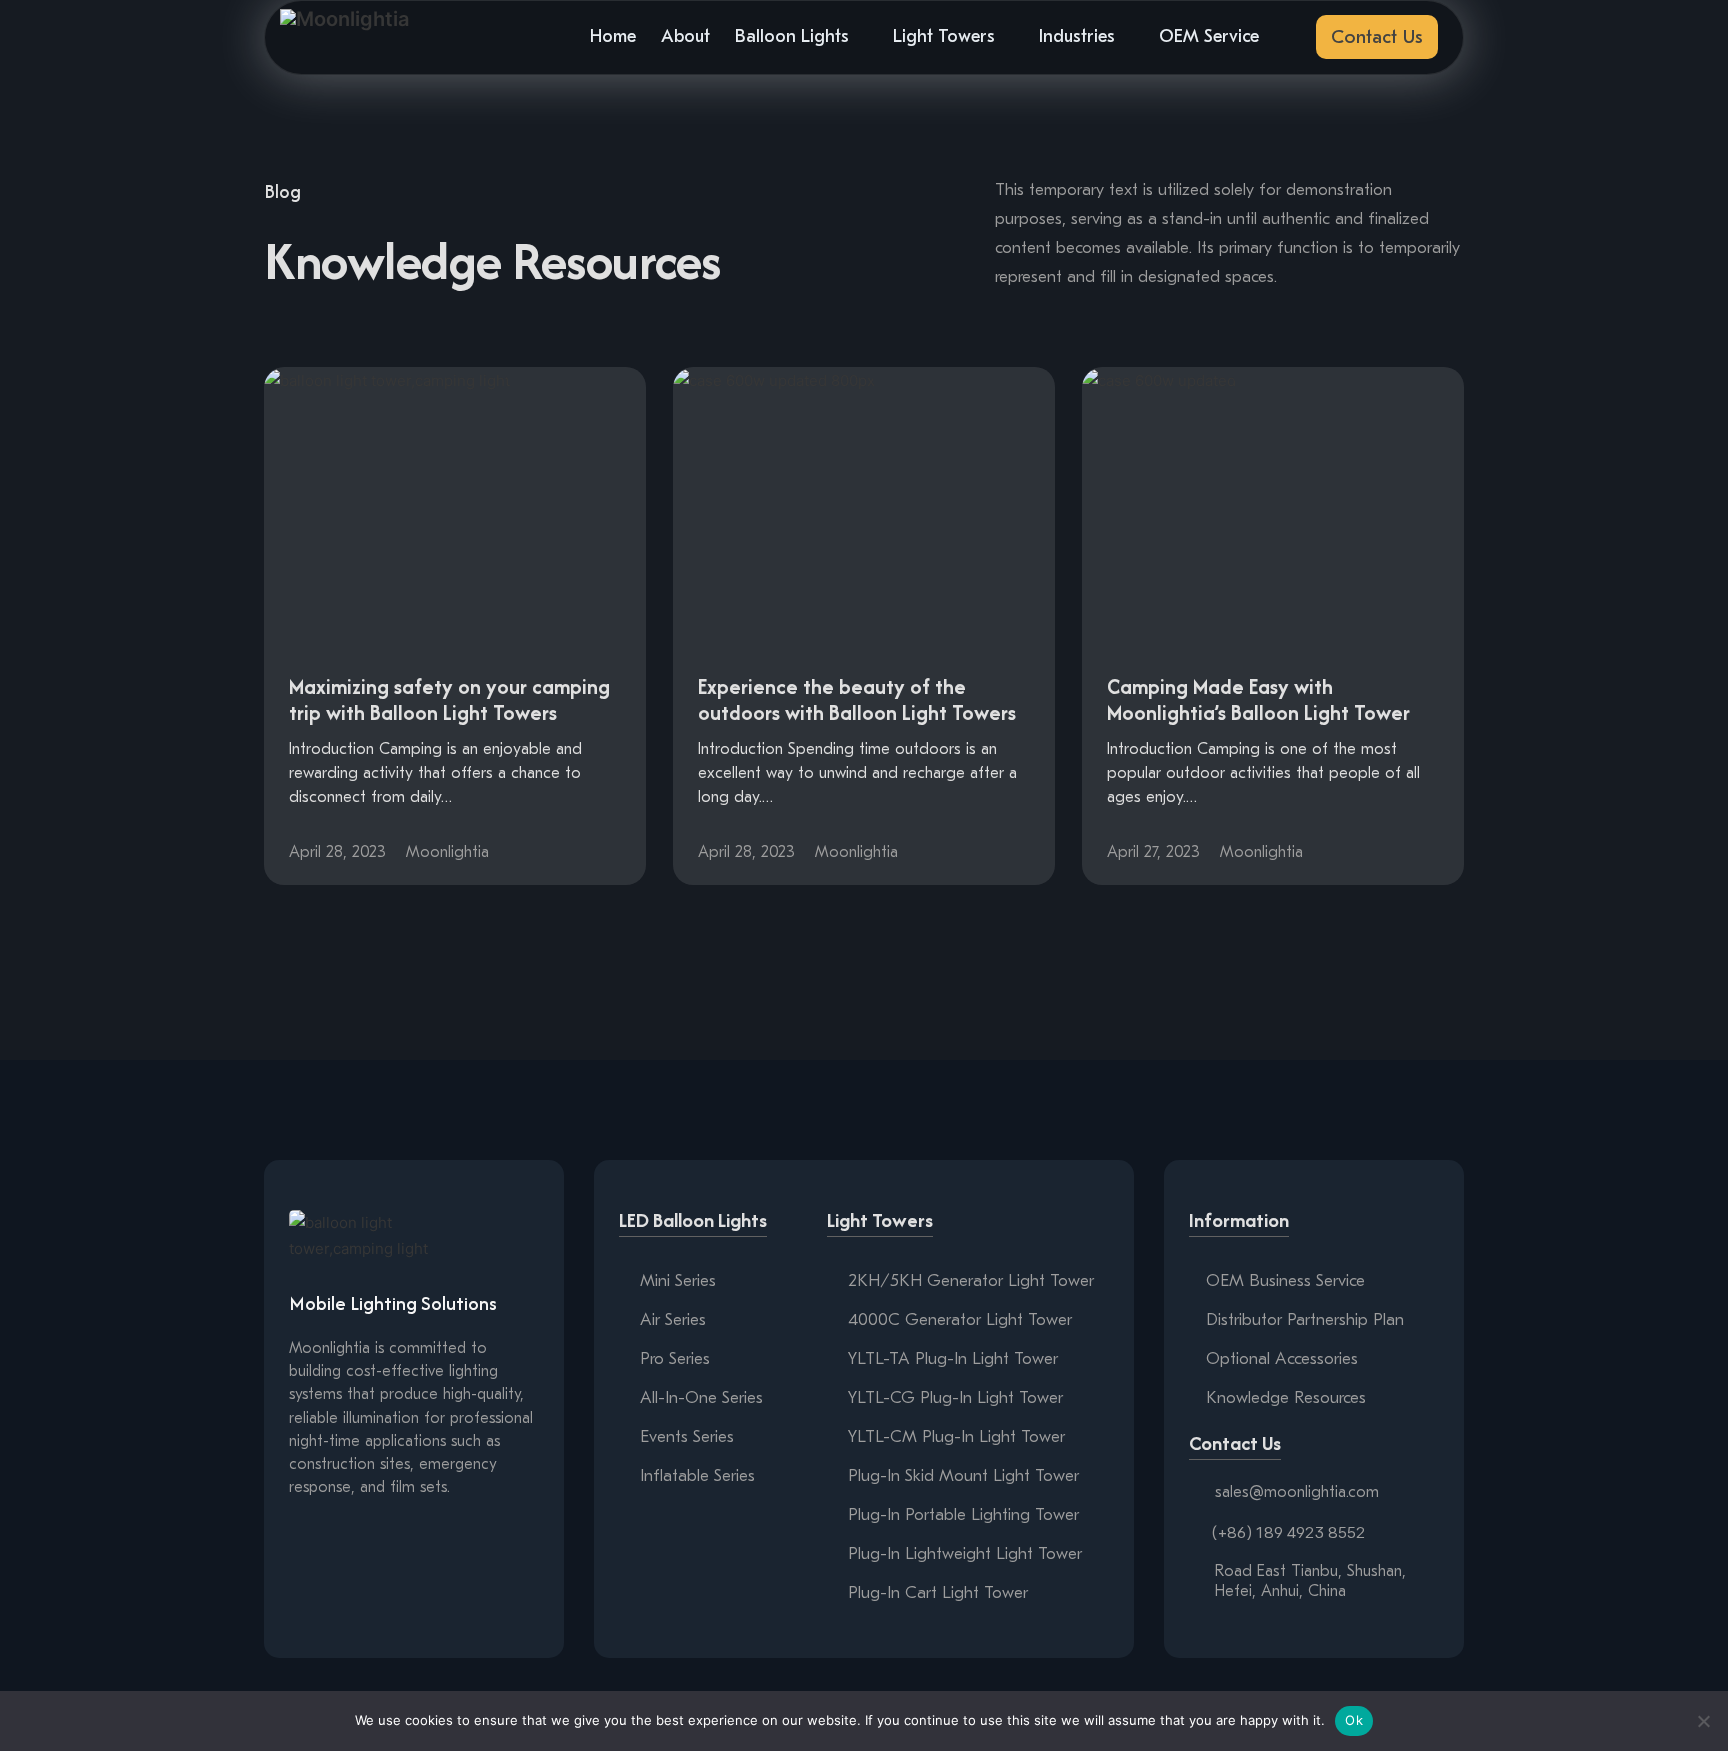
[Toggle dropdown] (861, 37)
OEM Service (1209, 36)
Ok (1354, 1720)
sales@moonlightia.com (1297, 1492)
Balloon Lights (792, 36)
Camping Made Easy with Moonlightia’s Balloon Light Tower (1258, 699)
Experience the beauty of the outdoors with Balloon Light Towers (857, 699)
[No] (1703, 1721)
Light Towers (944, 36)
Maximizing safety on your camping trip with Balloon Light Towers (449, 699)
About (685, 36)
